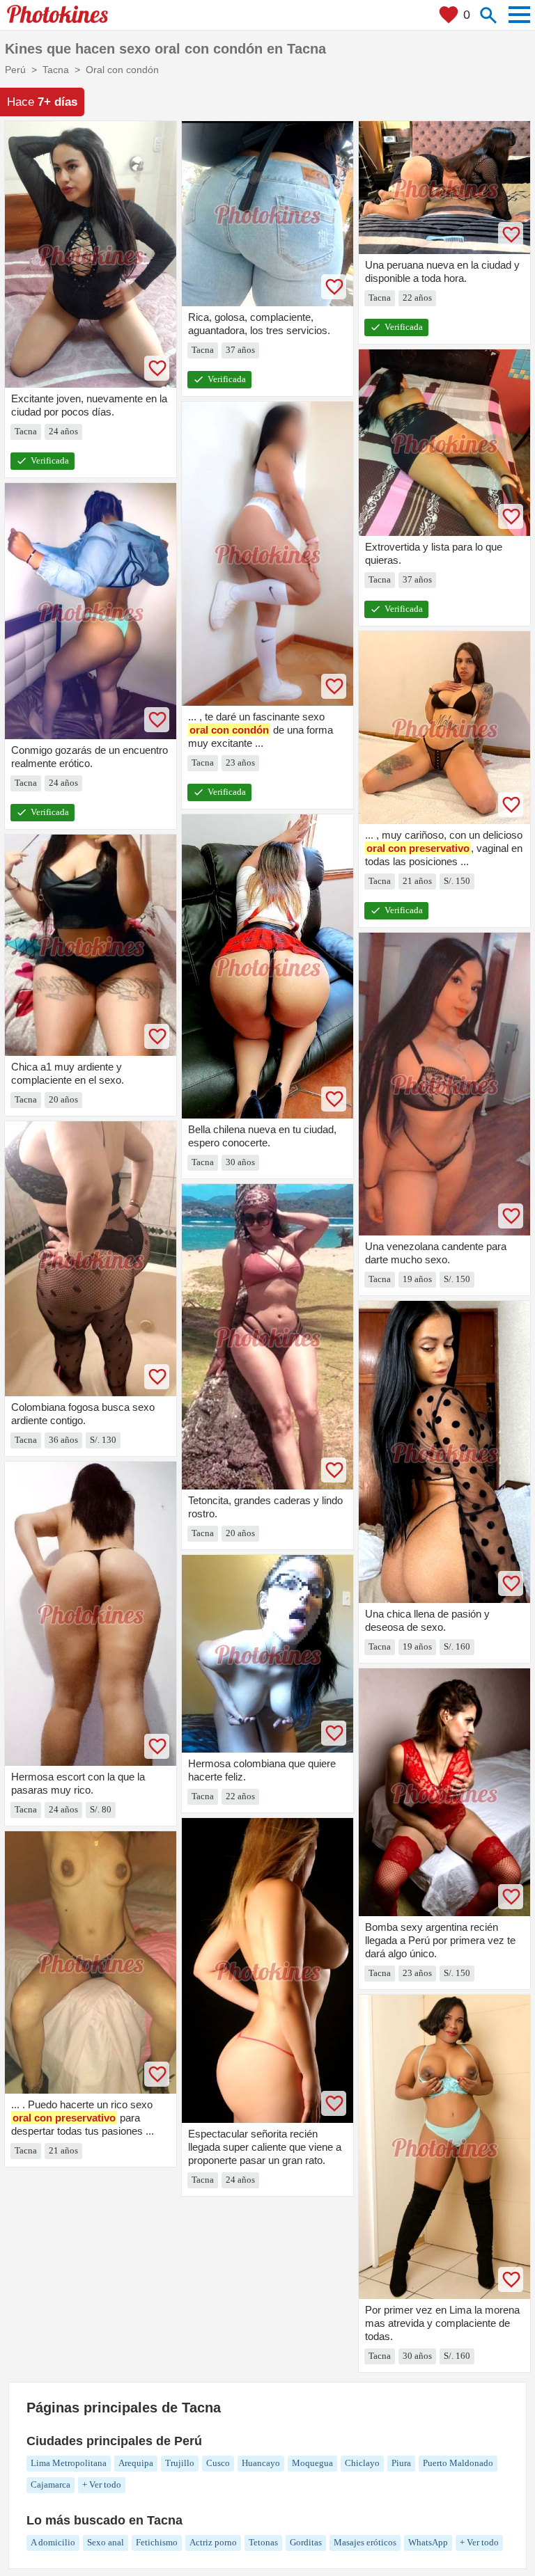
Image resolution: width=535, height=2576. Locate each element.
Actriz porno (213, 2542)
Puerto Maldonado (458, 2463)
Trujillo (180, 2463)
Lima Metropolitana (69, 2463)
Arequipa (136, 2463)
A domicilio (53, 2542)
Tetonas (263, 2542)
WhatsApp (428, 2542)
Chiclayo (362, 2463)
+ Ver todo (102, 2484)
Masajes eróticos (365, 2542)
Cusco (218, 2463)
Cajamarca (51, 2484)
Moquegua (312, 2463)
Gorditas (306, 2542)
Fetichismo (157, 2542)
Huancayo (261, 2463)
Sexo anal (106, 2542)
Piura (401, 2463)
